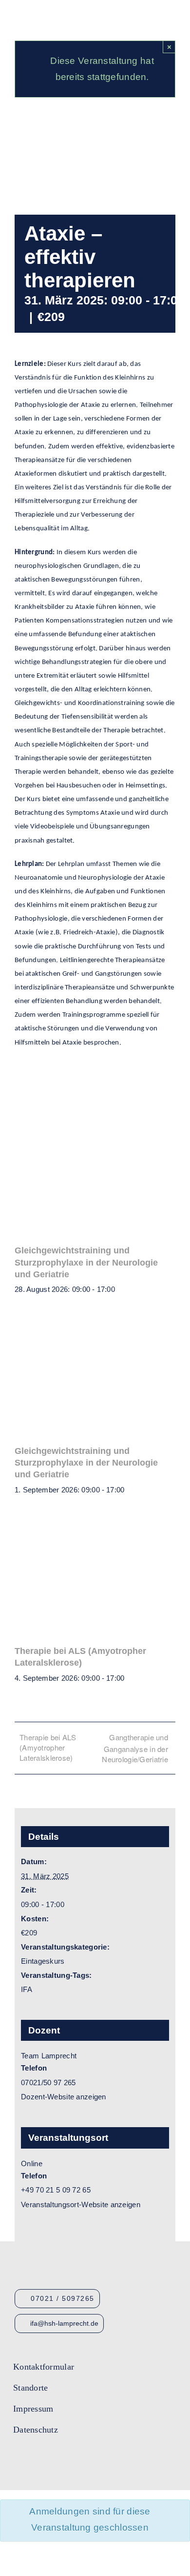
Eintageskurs (43, 1961)
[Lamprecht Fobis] (131, 2396)
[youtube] (35, 2460)
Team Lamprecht (49, 2056)
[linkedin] (70, 2460)
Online (32, 2163)
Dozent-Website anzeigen (64, 2097)
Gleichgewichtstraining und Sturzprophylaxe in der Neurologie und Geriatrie (86, 1262)
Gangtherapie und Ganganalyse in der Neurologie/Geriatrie (135, 1748)
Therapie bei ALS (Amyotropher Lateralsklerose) (48, 1747)
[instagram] (53, 2460)
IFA (27, 1989)
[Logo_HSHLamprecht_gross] (53, 12)
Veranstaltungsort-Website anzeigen (81, 2204)
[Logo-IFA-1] (131, 2361)
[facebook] (17, 2460)
